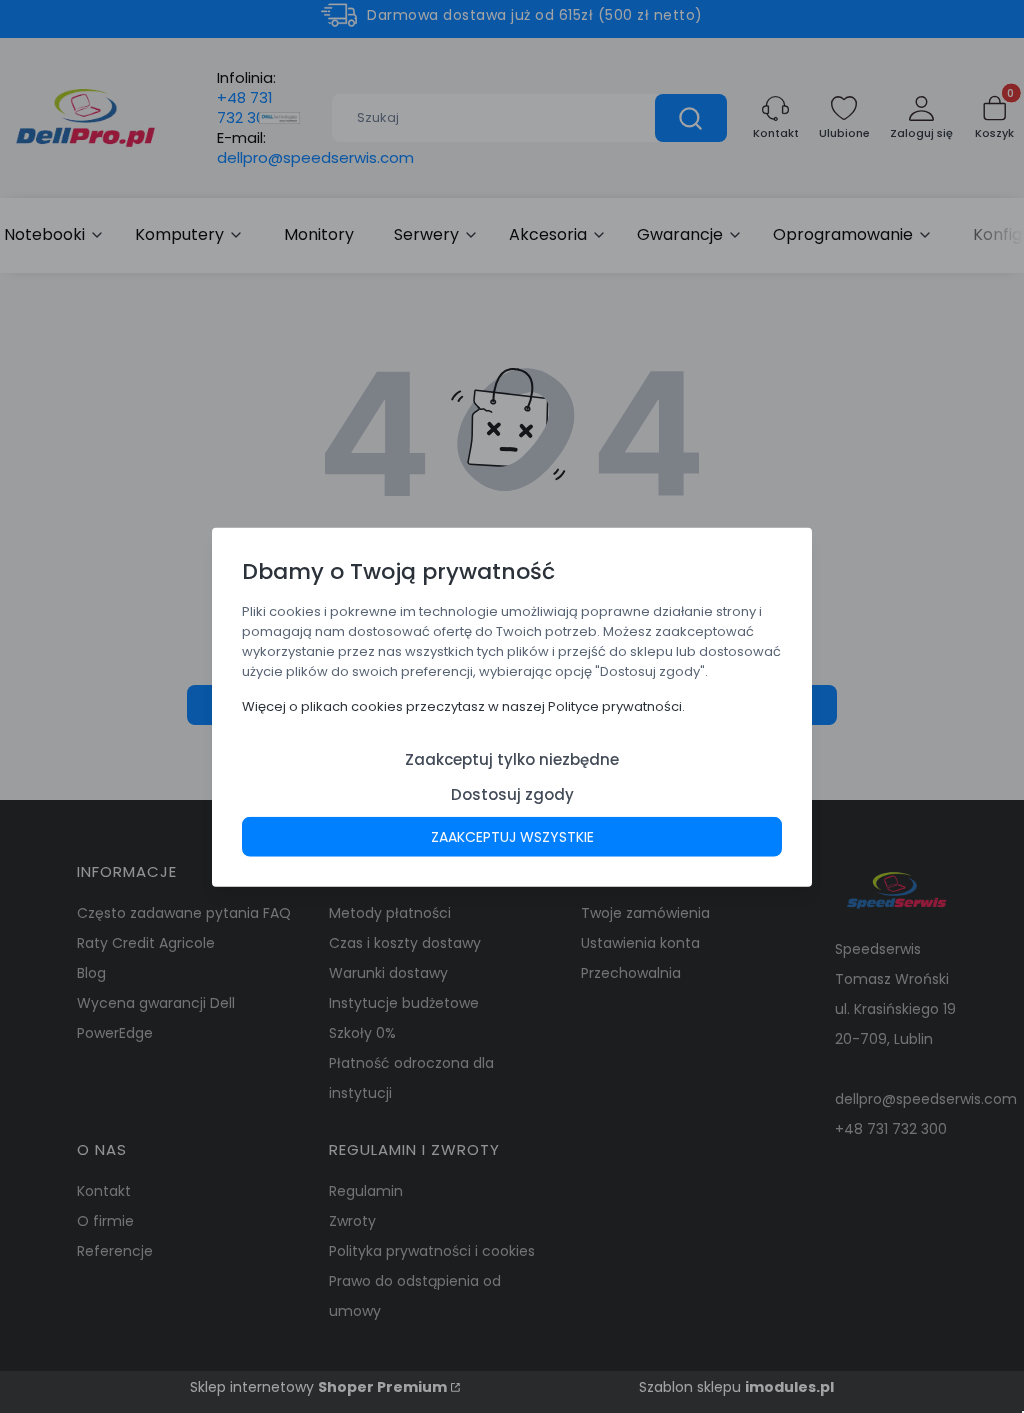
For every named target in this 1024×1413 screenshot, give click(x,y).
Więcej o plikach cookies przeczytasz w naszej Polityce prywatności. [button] (463, 705)
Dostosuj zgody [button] (512, 793)
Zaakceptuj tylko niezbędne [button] (512, 758)
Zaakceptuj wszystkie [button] (512, 836)
